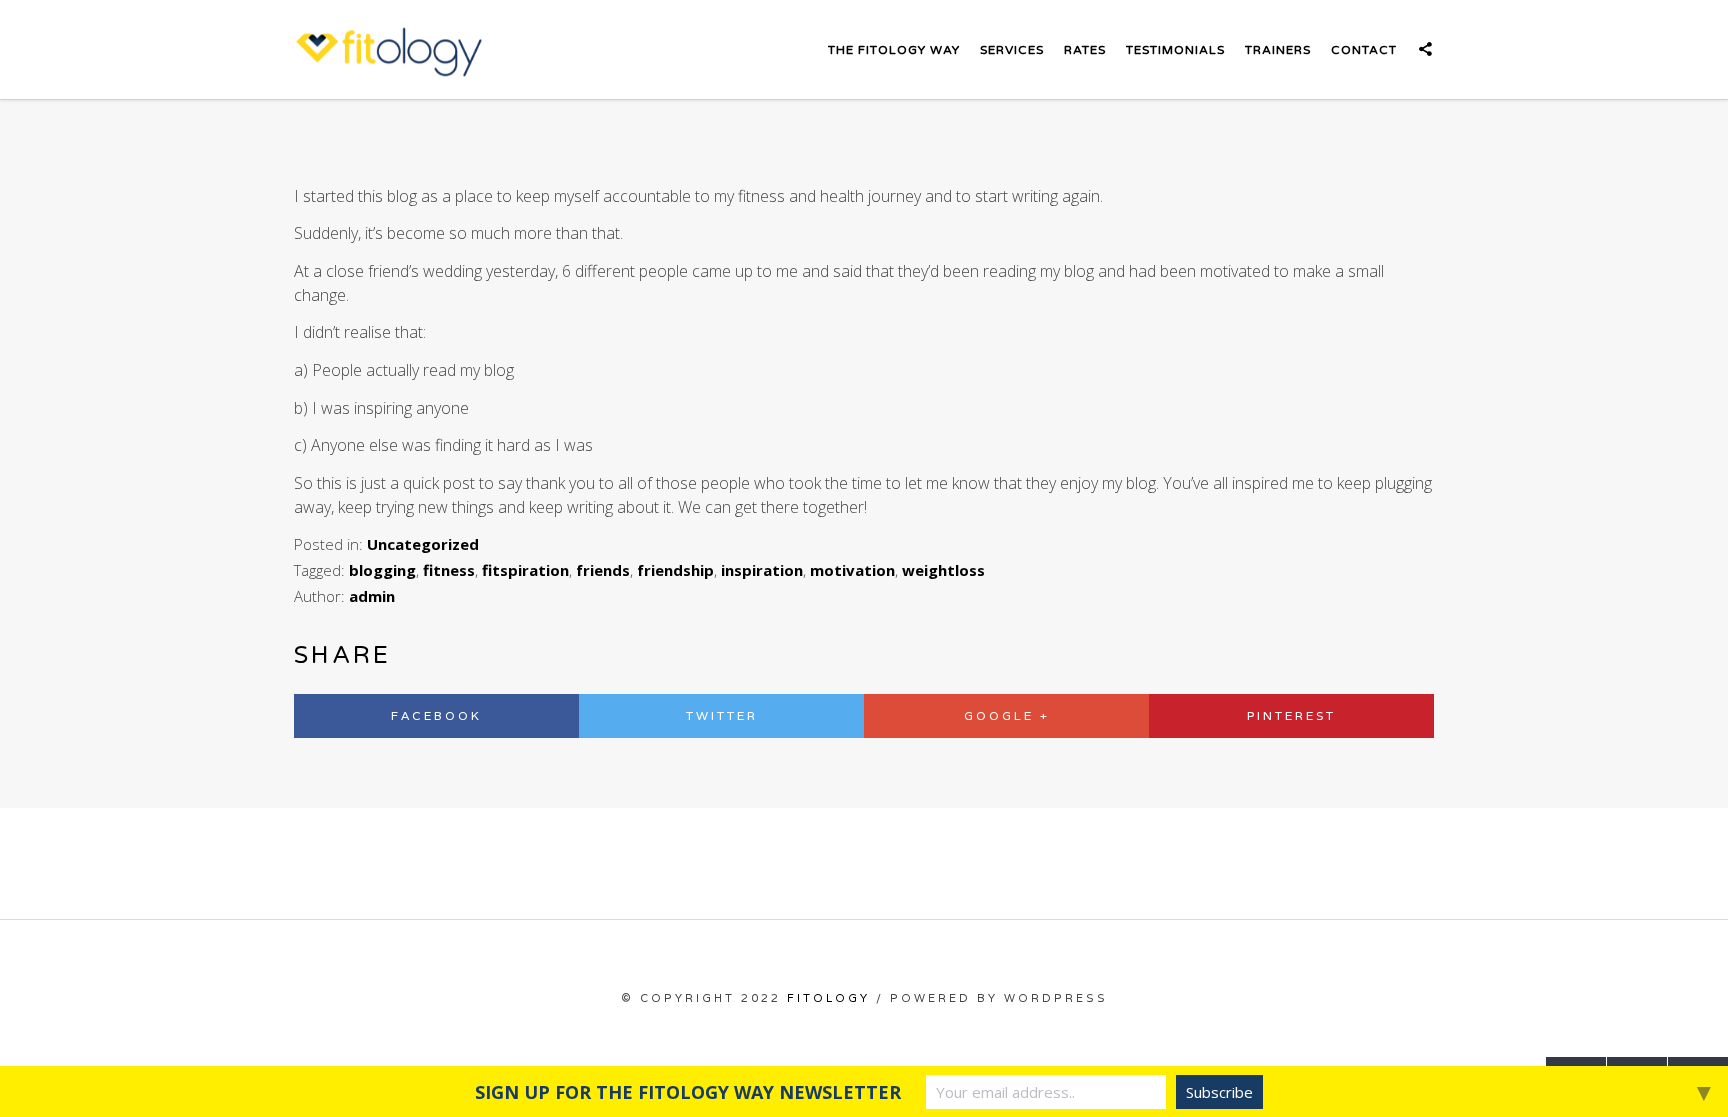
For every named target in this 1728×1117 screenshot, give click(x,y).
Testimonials (1175, 50)
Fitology (828, 998)
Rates (1085, 50)
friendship (675, 570)
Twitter (722, 715)
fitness (449, 570)
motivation (852, 570)
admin (372, 596)
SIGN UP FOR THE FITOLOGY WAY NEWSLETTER (688, 1092)
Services (1012, 50)
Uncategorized (423, 544)
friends (603, 570)
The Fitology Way (894, 50)
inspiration (762, 570)
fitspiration (525, 570)
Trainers (1278, 50)
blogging (382, 570)
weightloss (943, 570)
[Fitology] (388, 50)
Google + (1007, 715)
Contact (1364, 50)
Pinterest (1291, 715)
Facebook (436, 715)
